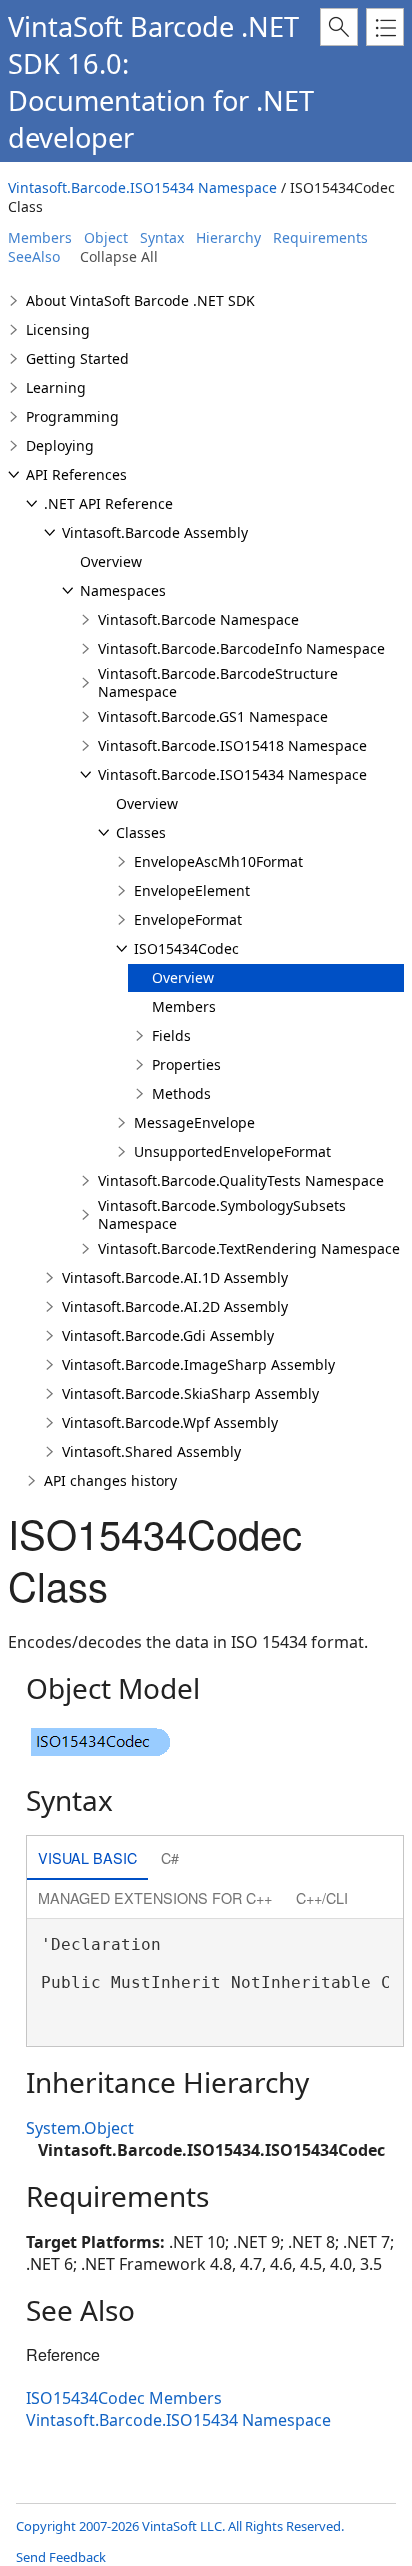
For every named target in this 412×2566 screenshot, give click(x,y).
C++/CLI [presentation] (322, 1897)
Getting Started (77, 358)
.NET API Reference (108, 503)
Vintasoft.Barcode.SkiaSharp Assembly (190, 1393)
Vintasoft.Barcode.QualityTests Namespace (241, 1180)
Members (40, 237)
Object (106, 237)
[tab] (87, 1859)
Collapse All (119, 256)
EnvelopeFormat (188, 919)
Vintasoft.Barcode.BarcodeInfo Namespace (241, 648)
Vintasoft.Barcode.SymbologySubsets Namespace (222, 1214)
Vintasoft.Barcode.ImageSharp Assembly (198, 1364)
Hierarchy (228, 237)
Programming (72, 416)
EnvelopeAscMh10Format (218, 861)
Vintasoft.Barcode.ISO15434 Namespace (142, 187)
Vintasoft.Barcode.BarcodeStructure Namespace (218, 682)
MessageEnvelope (194, 1122)
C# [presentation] (170, 1857)
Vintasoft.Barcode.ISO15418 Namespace (232, 745)
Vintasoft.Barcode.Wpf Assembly (170, 1422)
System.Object (80, 2128)
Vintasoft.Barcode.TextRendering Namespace (249, 1248)
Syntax (162, 237)
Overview (111, 561)
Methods (181, 1093)
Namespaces (123, 590)
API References (76, 474)
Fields (171, 1035)
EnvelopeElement (192, 890)
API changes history (110, 1480)
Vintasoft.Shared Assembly (151, 1451)
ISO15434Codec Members (124, 2398)
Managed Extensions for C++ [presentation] (155, 1897)
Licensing (58, 329)
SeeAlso (34, 256)
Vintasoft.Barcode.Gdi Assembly (168, 1335)
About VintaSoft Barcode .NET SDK (140, 300)
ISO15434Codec (186, 948)
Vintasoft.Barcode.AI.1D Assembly (175, 1277)
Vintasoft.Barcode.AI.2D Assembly (175, 1306)
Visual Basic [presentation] (87, 1857)
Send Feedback (61, 2557)
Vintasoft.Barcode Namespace (198, 619)
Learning (56, 387)
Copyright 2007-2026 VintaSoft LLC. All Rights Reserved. (180, 2526)
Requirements (320, 237)
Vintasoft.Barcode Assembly (155, 532)
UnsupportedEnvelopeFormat (232, 1151)
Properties (186, 1064)
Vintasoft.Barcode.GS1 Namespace (213, 716)
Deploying (60, 445)
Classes (141, 832)
